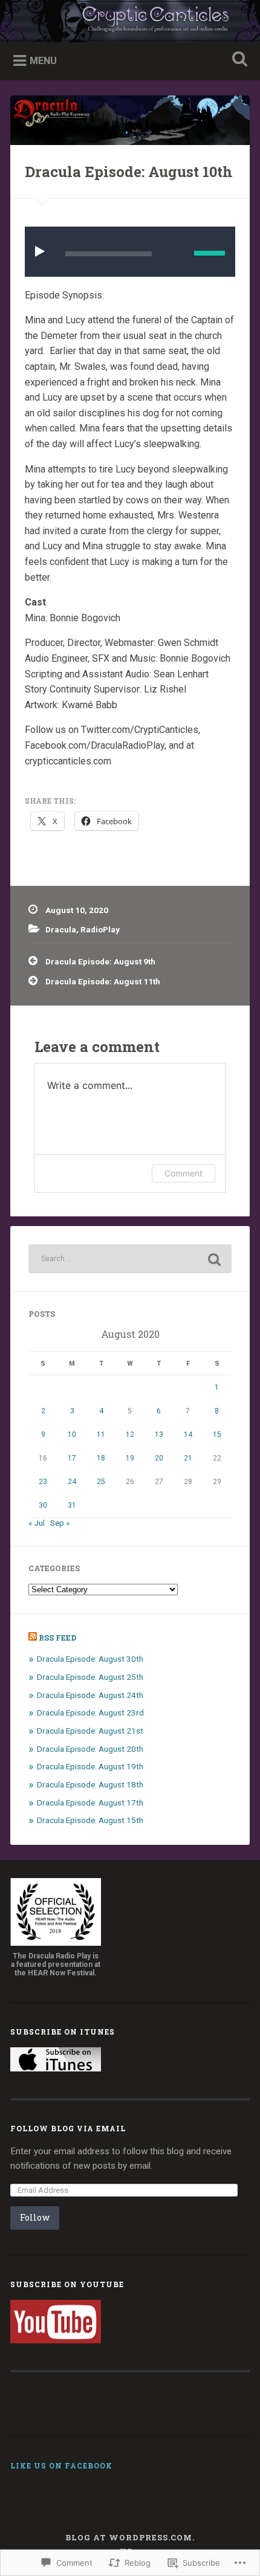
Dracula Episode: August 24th (90, 1695)
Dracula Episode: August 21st (90, 1731)
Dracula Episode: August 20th (90, 1749)
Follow (35, 2217)
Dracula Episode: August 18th (90, 1784)
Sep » (60, 1523)
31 (72, 1505)
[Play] (42, 251)
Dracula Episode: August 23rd (90, 1712)
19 (130, 1458)
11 (101, 1435)
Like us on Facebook (61, 2465)
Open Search (238, 60)
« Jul (37, 1523)
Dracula (61, 929)
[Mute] (176, 252)
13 (159, 1435)
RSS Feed (57, 1638)
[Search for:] (130, 1259)
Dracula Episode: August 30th (90, 1659)
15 (217, 1435)
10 (72, 1435)
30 (43, 1505)
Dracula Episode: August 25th (90, 1677)
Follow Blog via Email (68, 2128)
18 (101, 1458)
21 (188, 1458)
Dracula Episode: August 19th (90, 1766)
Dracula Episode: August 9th (100, 961)
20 (159, 1458)
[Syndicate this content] (33, 1638)
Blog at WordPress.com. (130, 2537)
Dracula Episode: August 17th (90, 1803)
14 (188, 1435)
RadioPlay (100, 929)
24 (72, 1482)
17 (72, 1458)
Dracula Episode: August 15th (90, 1820)
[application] (130, 252)
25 (101, 1482)
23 (43, 1482)
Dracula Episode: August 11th (103, 981)
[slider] (210, 253)
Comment (184, 1173)
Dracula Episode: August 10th (129, 172)
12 (130, 1435)
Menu (43, 61)
